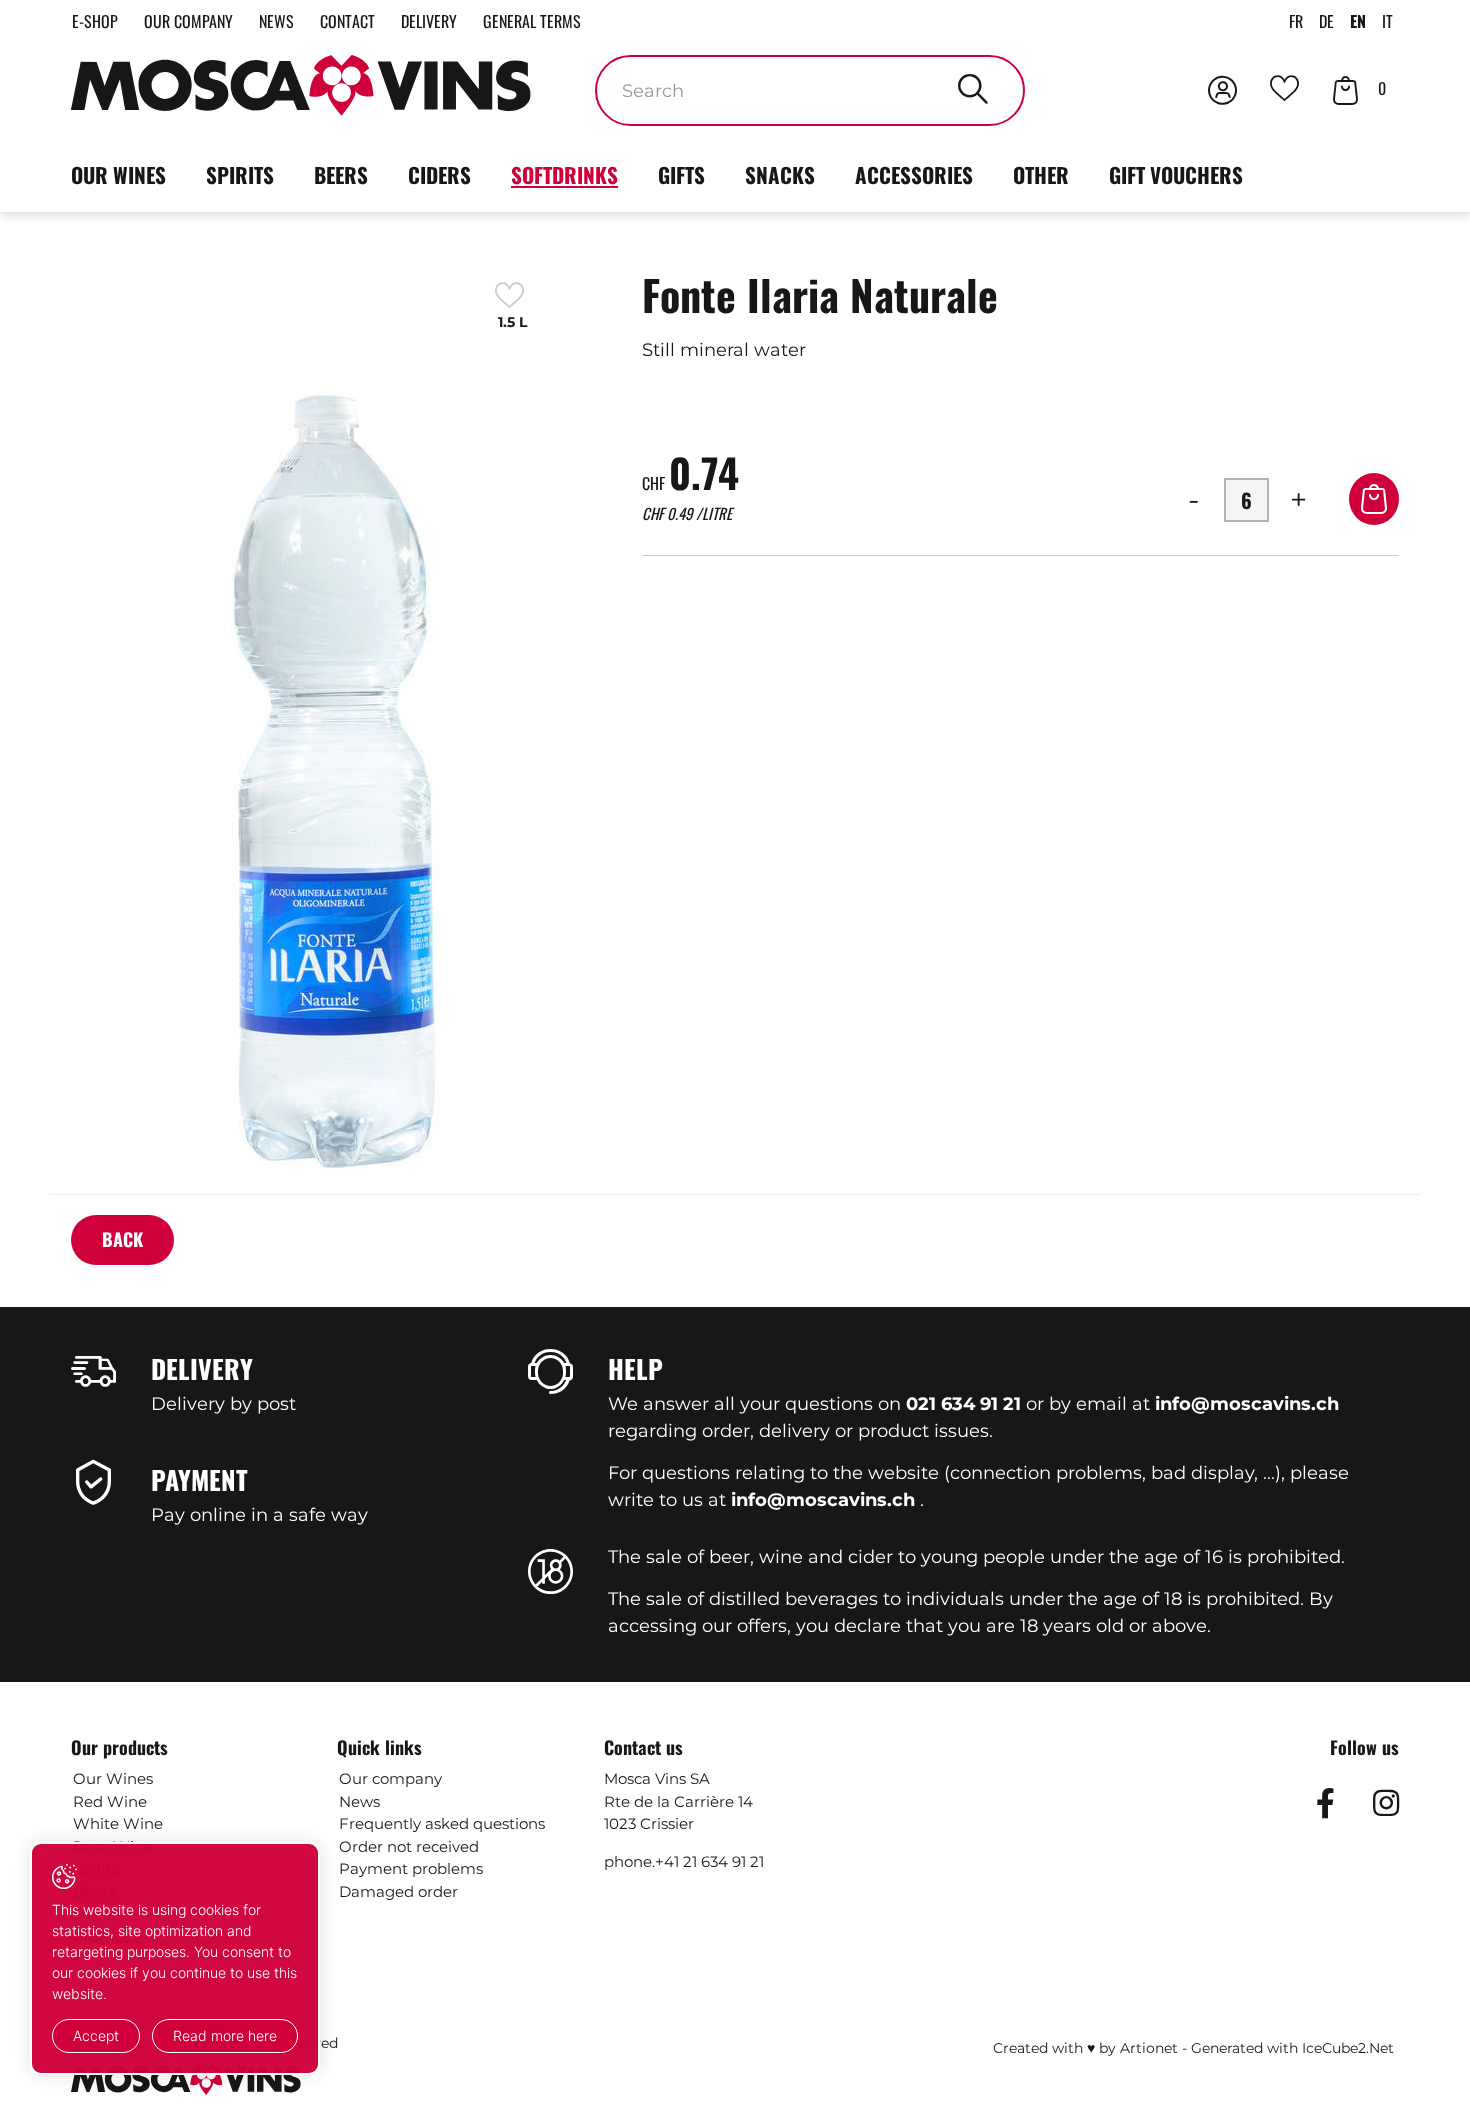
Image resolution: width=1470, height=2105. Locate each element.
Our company (188, 21)
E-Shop (95, 21)
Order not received (409, 1846)
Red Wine (110, 1801)
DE (1326, 21)
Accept (96, 2035)
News (276, 21)
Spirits (240, 174)
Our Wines (113, 1778)
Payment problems (411, 1868)
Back (122, 1239)
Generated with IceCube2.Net (1292, 2048)
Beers (341, 174)
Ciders (439, 174)
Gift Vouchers (1176, 174)
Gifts (681, 174)
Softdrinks (564, 174)
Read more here (225, 2035)
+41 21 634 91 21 (709, 1861)
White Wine (118, 1823)
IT (1387, 21)
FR (1296, 21)
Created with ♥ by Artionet (1085, 2048)
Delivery (429, 21)
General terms (532, 21)
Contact (347, 21)
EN (1358, 21)
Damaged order (398, 1891)
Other (1041, 174)
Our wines (118, 174)
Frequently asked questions (442, 1823)
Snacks (780, 174)
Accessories (914, 174)
